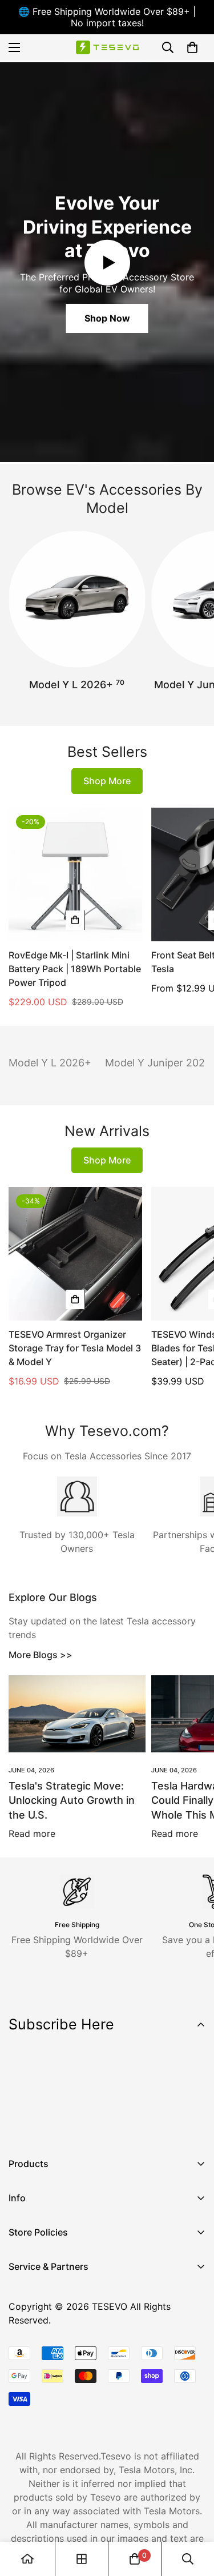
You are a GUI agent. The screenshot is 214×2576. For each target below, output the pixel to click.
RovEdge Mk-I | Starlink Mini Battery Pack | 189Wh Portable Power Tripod (75, 969)
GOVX (21, 2289)
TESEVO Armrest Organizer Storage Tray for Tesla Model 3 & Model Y (75, 1348)
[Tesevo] (107, 48)
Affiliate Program (45, 2308)
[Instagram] (56, 2125)
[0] (192, 47)
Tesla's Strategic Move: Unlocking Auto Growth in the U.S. (72, 1800)
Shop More (107, 781)
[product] (27, 2559)
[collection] (82, 2559)
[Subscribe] (193, 2096)
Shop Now (107, 318)
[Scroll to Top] (193, 2515)
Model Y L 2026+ (77, 684)
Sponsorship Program (55, 2386)
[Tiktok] (125, 2125)
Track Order (34, 2328)
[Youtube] (91, 2125)
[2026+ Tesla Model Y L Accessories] (77, 599)
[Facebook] (22, 2125)
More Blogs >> (41, 1655)
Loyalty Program (45, 2347)
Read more (32, 1833)
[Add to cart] (75, 920)
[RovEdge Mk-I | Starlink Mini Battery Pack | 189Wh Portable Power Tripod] (75, 874)
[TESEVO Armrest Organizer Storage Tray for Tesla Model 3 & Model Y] (75, 1254)
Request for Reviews (53, 2366)
